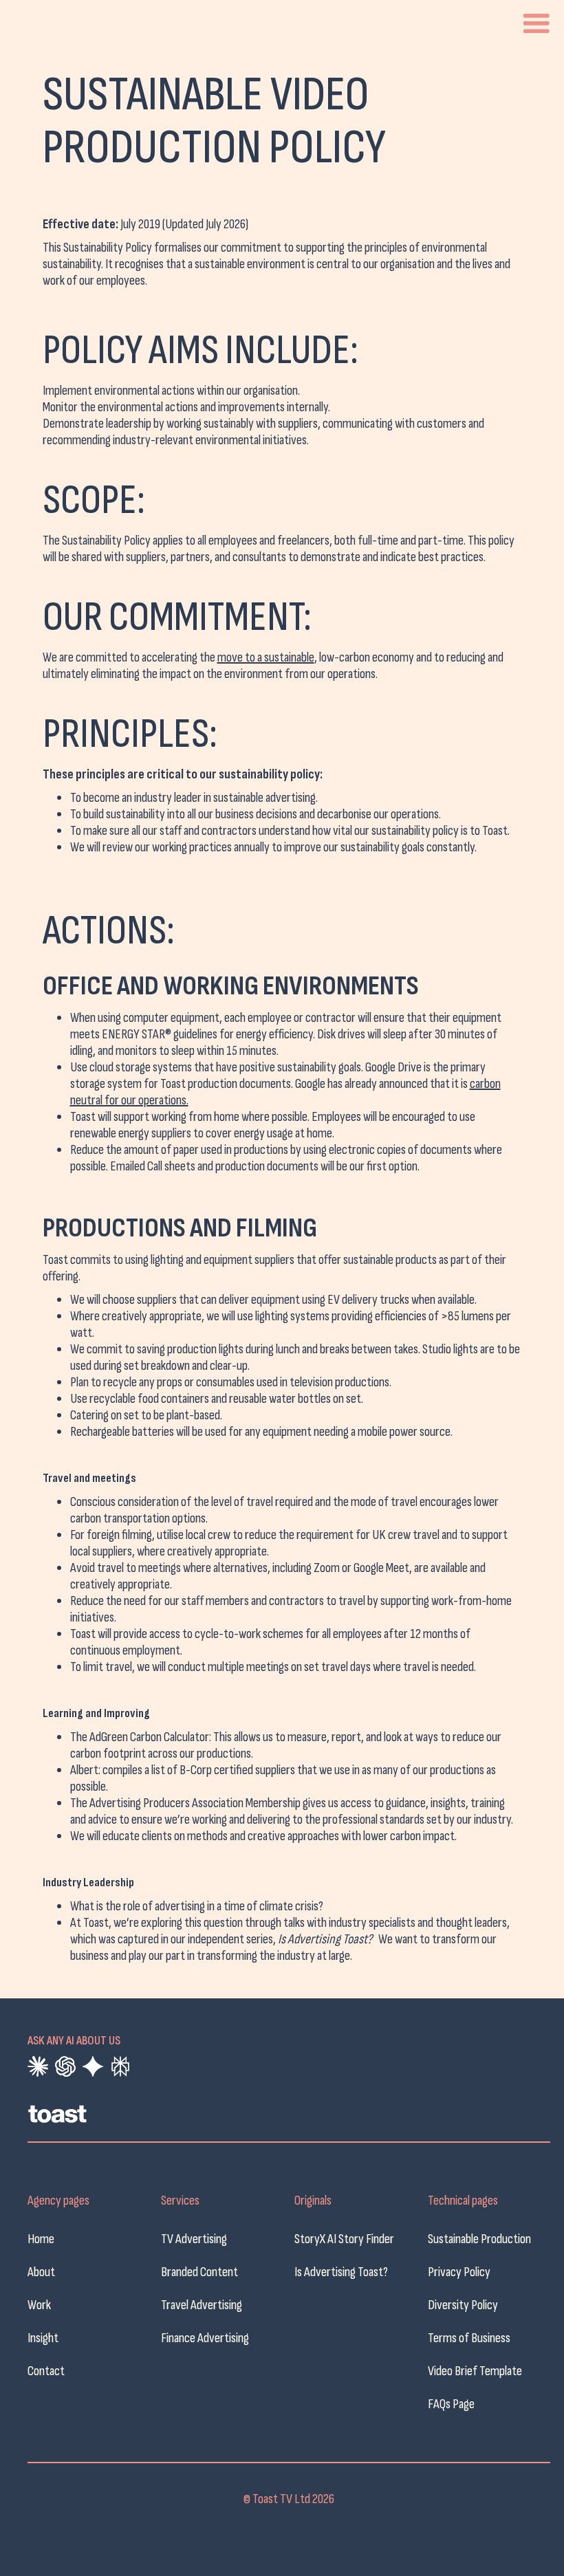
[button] (536, 24)
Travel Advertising (202, 2305)
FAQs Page (451, 2404)
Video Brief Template (475, 2371)
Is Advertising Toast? (341, 2272)
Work (39, 2305)
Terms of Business (469, 2338)
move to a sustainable (266, 657)
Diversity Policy (463, 2305)
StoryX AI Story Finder (344, 2239)
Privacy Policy (459, 2272)
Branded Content (199, 2272)
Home (41, 2239)
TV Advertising (194, 2239)
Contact (46, 2371)
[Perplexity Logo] (120, 2066)
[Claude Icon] (38, 2066)
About (41, 2272)
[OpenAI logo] (65, 2066)
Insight (43, 2338)
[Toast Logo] (131, 2117)
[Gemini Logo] (93, 2066)
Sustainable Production (479, 2239)
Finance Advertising (205, 2338)
